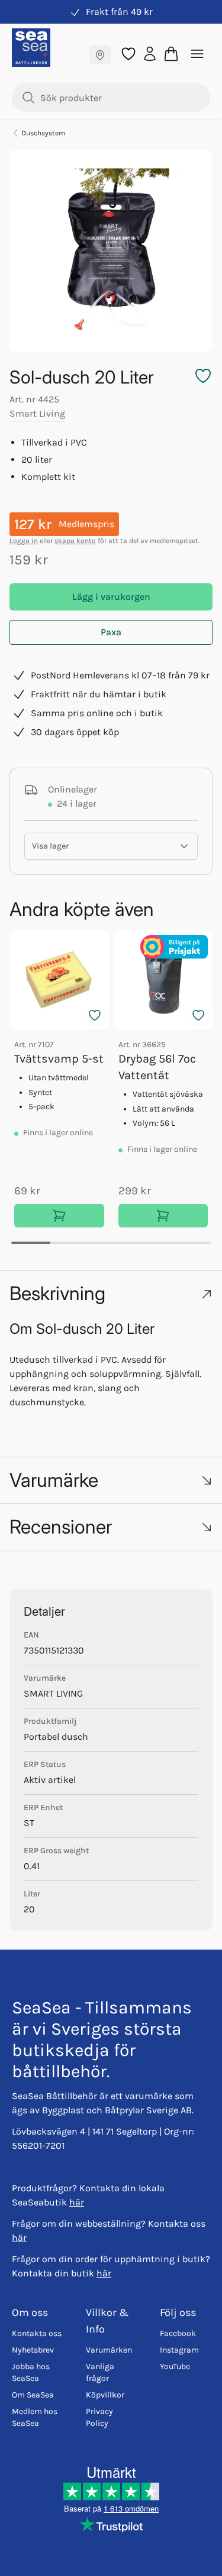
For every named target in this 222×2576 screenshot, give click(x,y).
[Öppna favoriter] (128, 54)
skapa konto (75, 541)
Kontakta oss (37, 2333)
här (77, 2202)
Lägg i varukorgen (111, 597)
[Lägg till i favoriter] (95, 1015)
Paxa (111, 632)
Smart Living (37, 413)
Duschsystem (43, 133)
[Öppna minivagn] (171, 54)
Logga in (24, 541)
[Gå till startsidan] (31, 48)
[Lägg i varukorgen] (59, 1216)
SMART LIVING (53, 1693)
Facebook (178, 2333)
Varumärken (109, 2350)
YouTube (175, 2367)
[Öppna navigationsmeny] (197, 54)
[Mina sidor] (150, 53)
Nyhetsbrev (33, 2350)
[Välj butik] (100, 55)
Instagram (179, 2350)
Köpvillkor (105, 2395)
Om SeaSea (33, 2395)
